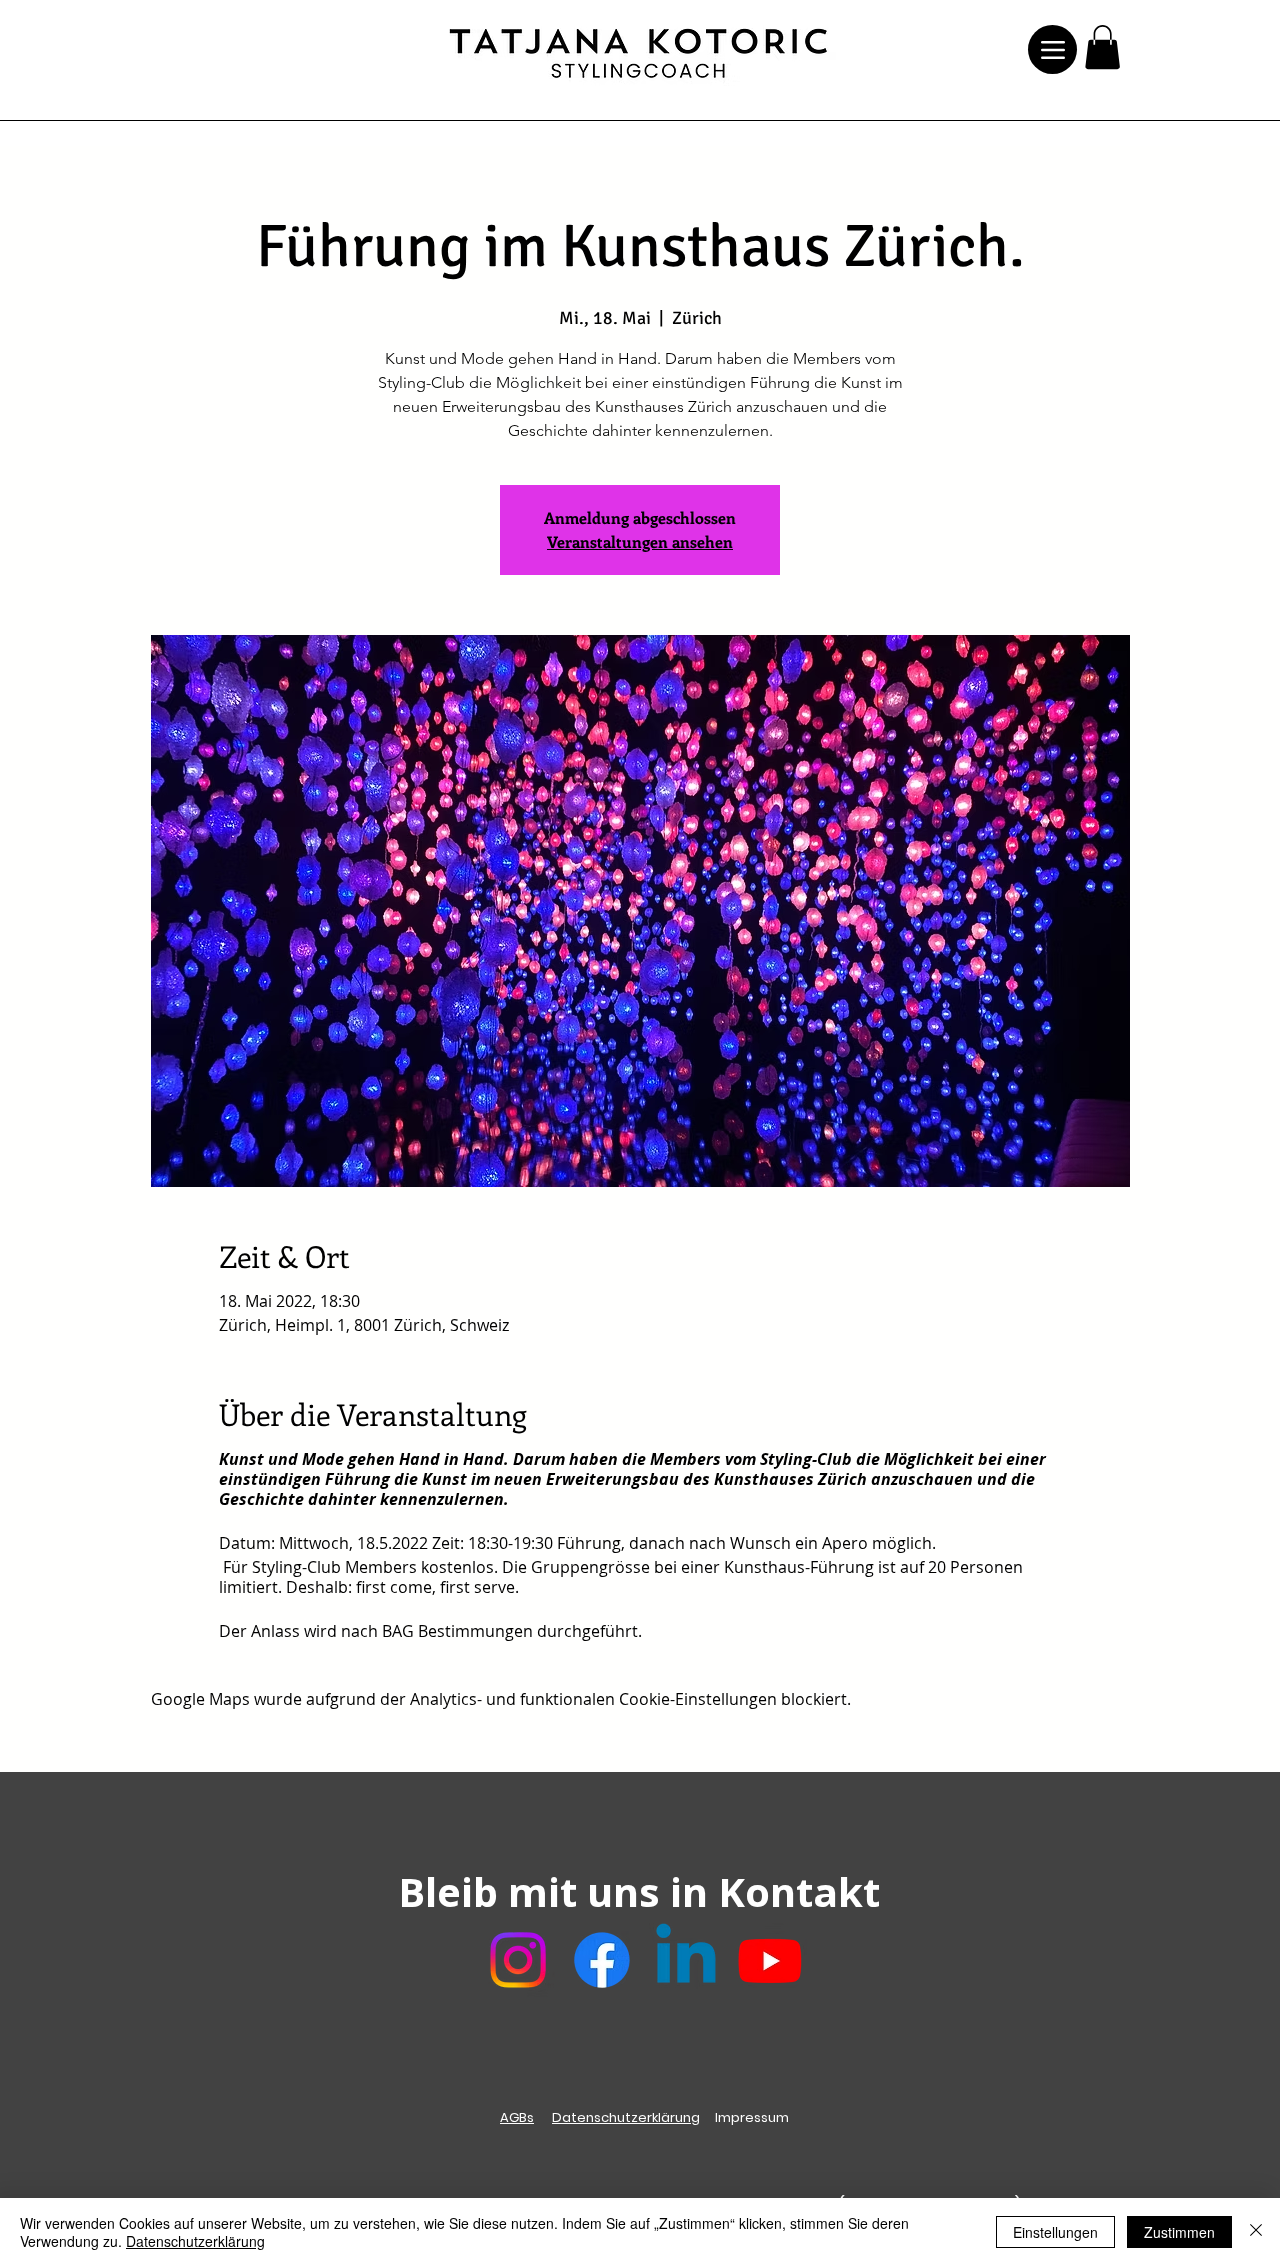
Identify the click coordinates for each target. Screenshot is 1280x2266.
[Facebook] (602, 1960)
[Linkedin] (686, 1960)
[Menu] (1052, 49)
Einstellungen (1055, 2232)
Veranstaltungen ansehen (640, 541)
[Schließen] (1256, 2232)
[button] (1102, 47)
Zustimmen (1179, 2232)
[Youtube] (770, 1960)
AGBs (517, 2117)
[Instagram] (518, 1960)
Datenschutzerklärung (626, 2117)
